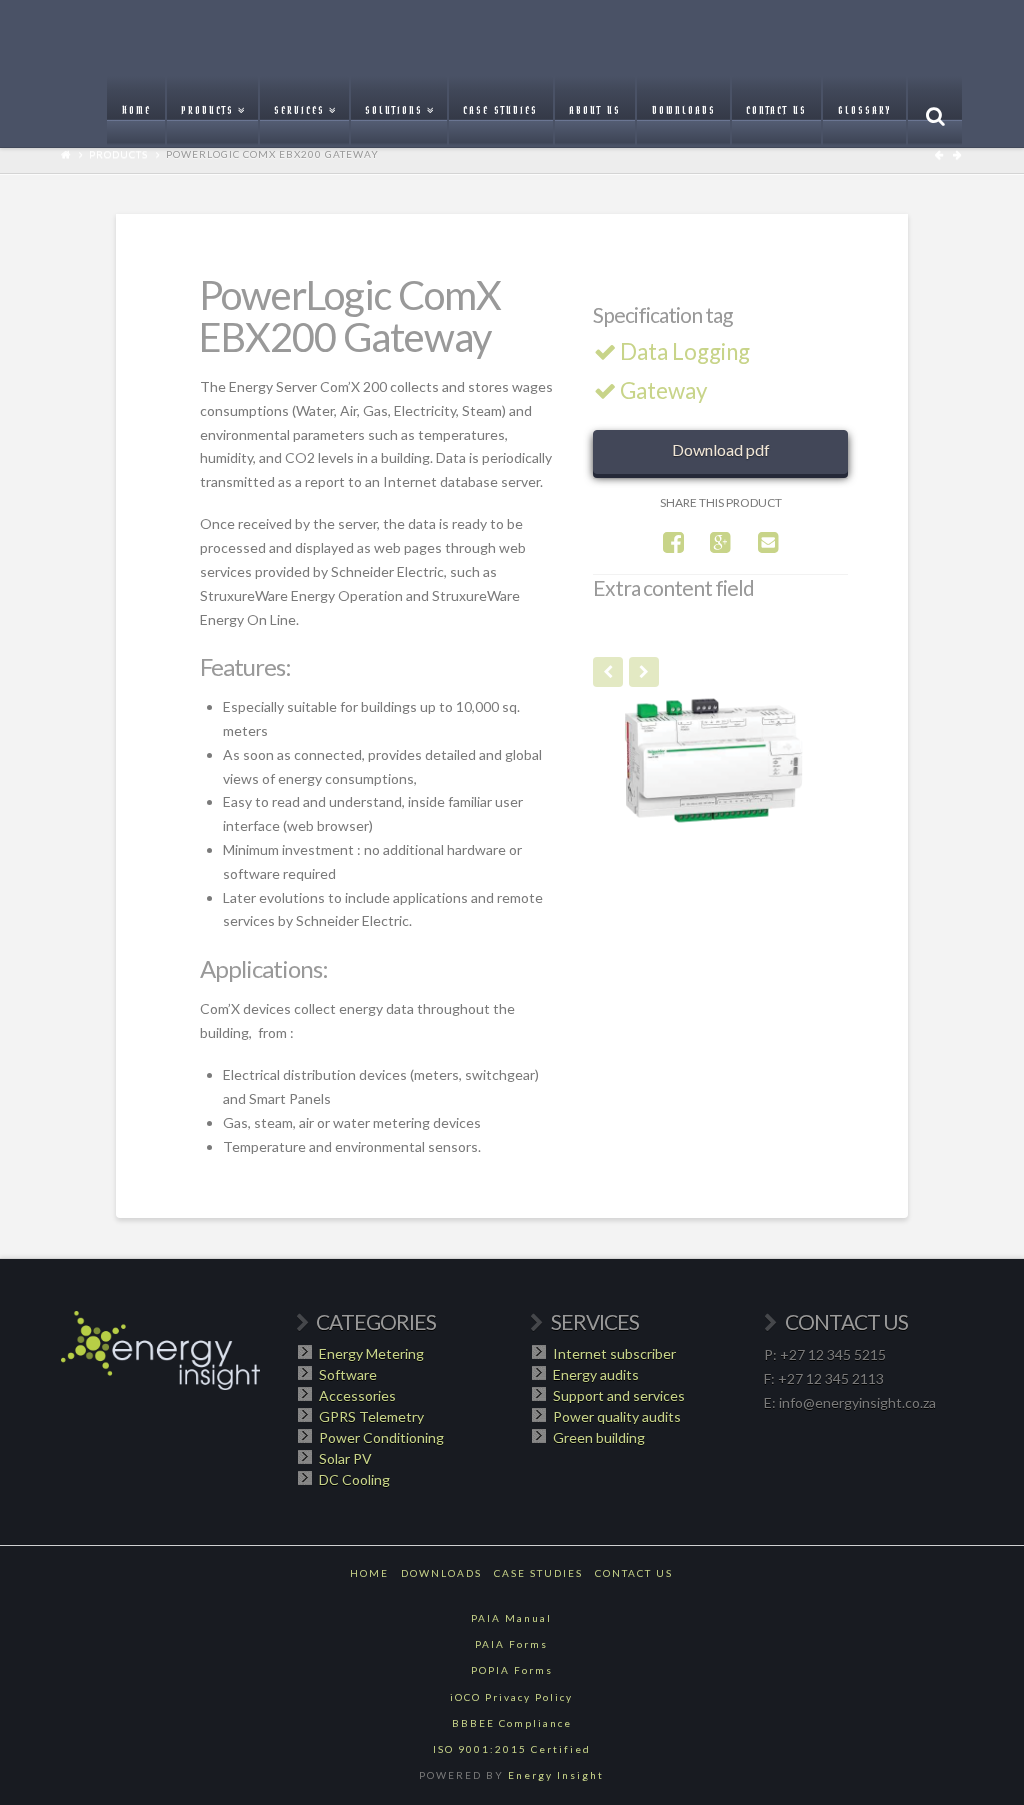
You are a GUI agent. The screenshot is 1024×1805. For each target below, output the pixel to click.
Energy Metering (371, 1353)
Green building (599, 1437)
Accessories (357, 1395)
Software (348, 1374)
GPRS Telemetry (371, 1416)
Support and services (619, 1395)
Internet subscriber (614, 1353)
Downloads (441, 1573)
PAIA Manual (511, 1618)
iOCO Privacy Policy (511, 1697)
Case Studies (538, 1573)
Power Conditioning (381, 1437)
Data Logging (685, 351)
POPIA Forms (512, 1670)
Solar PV (345, 1458)
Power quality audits (617, 1416)
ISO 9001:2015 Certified (512, 1749)
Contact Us (634, 1573)
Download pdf (721, 449)
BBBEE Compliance (512, 1723)
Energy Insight (556, 1775)
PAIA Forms (511, 1644)
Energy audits (596, 1374)
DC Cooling (354, 1479)
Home (369, 1573)
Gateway (663, 390)
